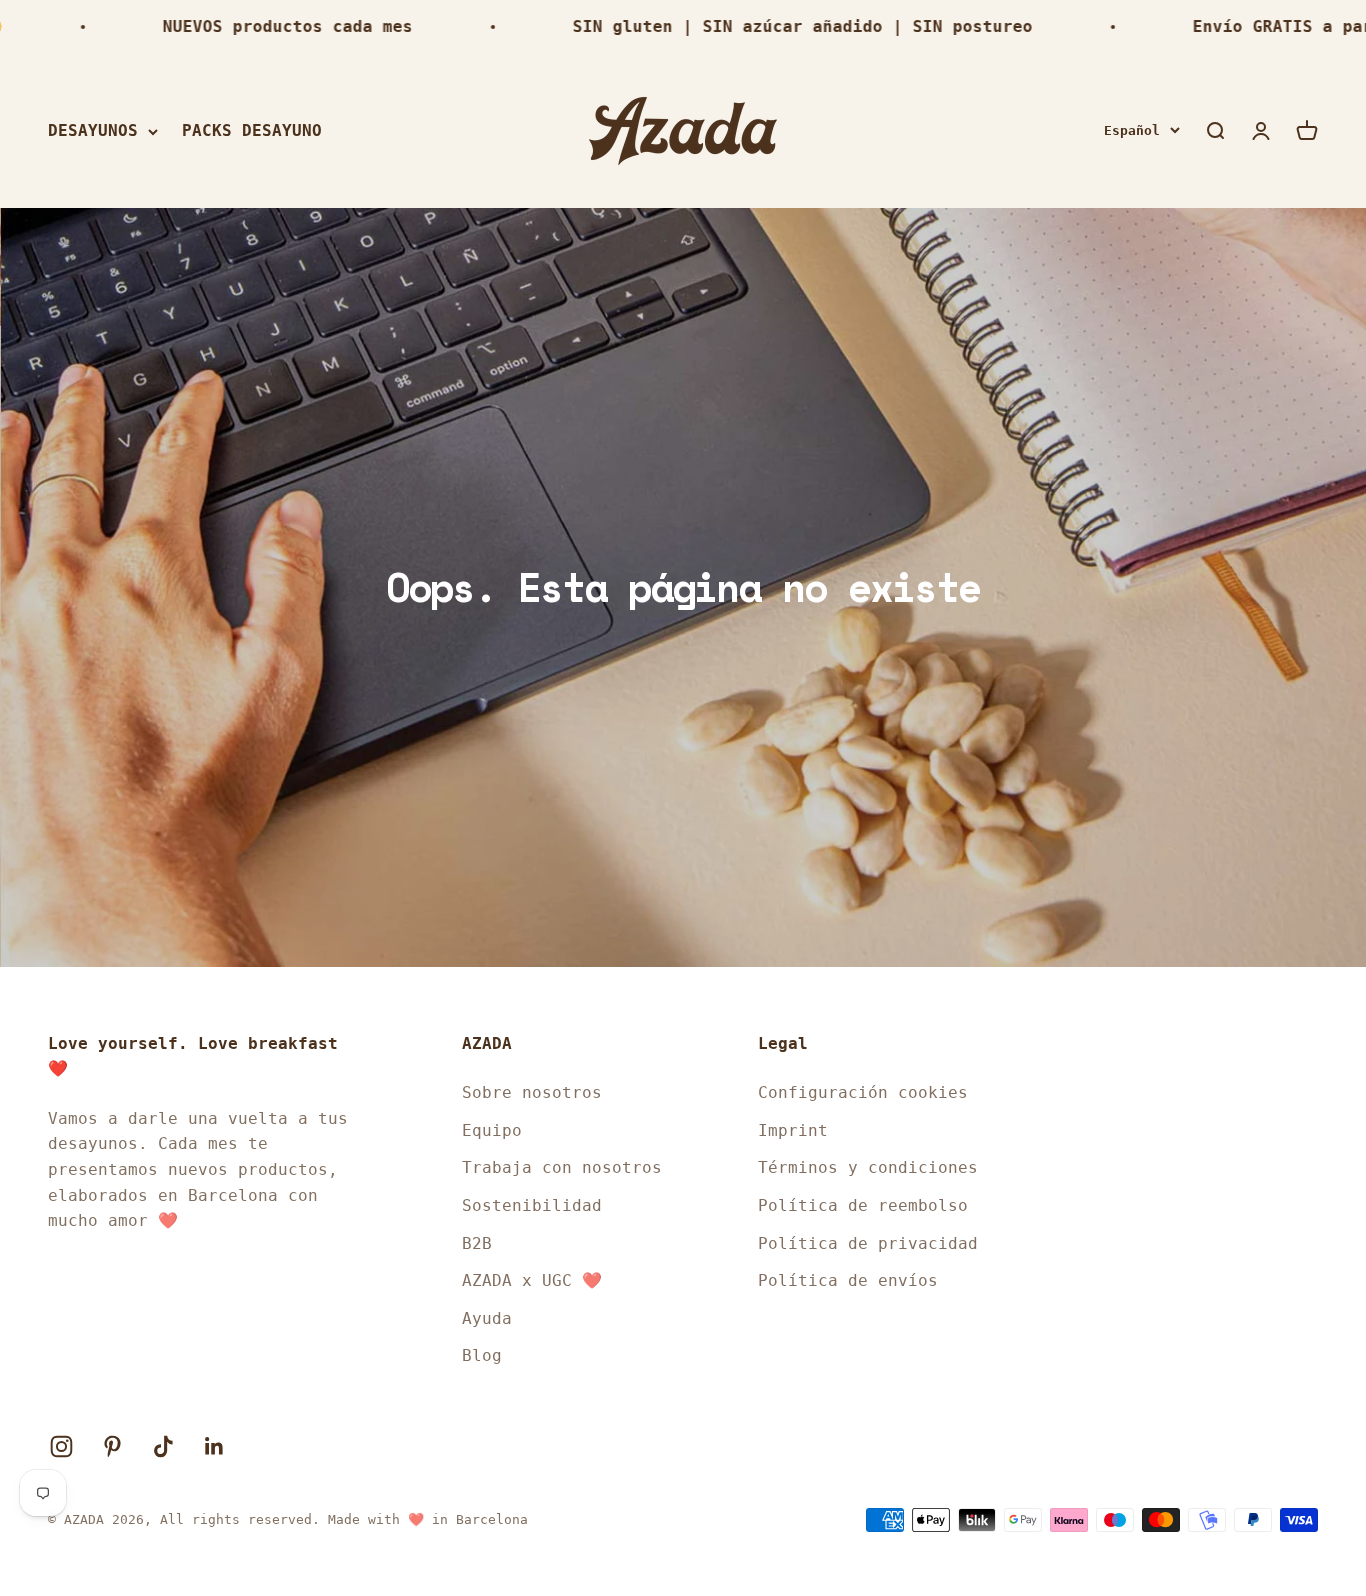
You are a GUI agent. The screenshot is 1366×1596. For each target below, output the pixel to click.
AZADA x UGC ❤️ (532, 1280)
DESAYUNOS (93, 130)
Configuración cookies (863, 1092)
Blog (482, 1355)
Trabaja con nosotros (562, 1167)
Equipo (492, 1130)
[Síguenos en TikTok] (163, 1446)
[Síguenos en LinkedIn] (214, 1446)
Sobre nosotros (532, 1092)
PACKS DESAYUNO (252, 130)
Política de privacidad (868, 1243)
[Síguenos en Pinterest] (112, 1446)
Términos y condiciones (868, 1167)
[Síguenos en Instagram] (61, 1446)
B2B (477, 1243)
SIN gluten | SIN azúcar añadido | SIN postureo (761, 26)
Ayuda (487, 1318)
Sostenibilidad (532, 1205)
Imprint (793, 1130)
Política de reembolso (863, 1205)
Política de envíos (848, 1280)
